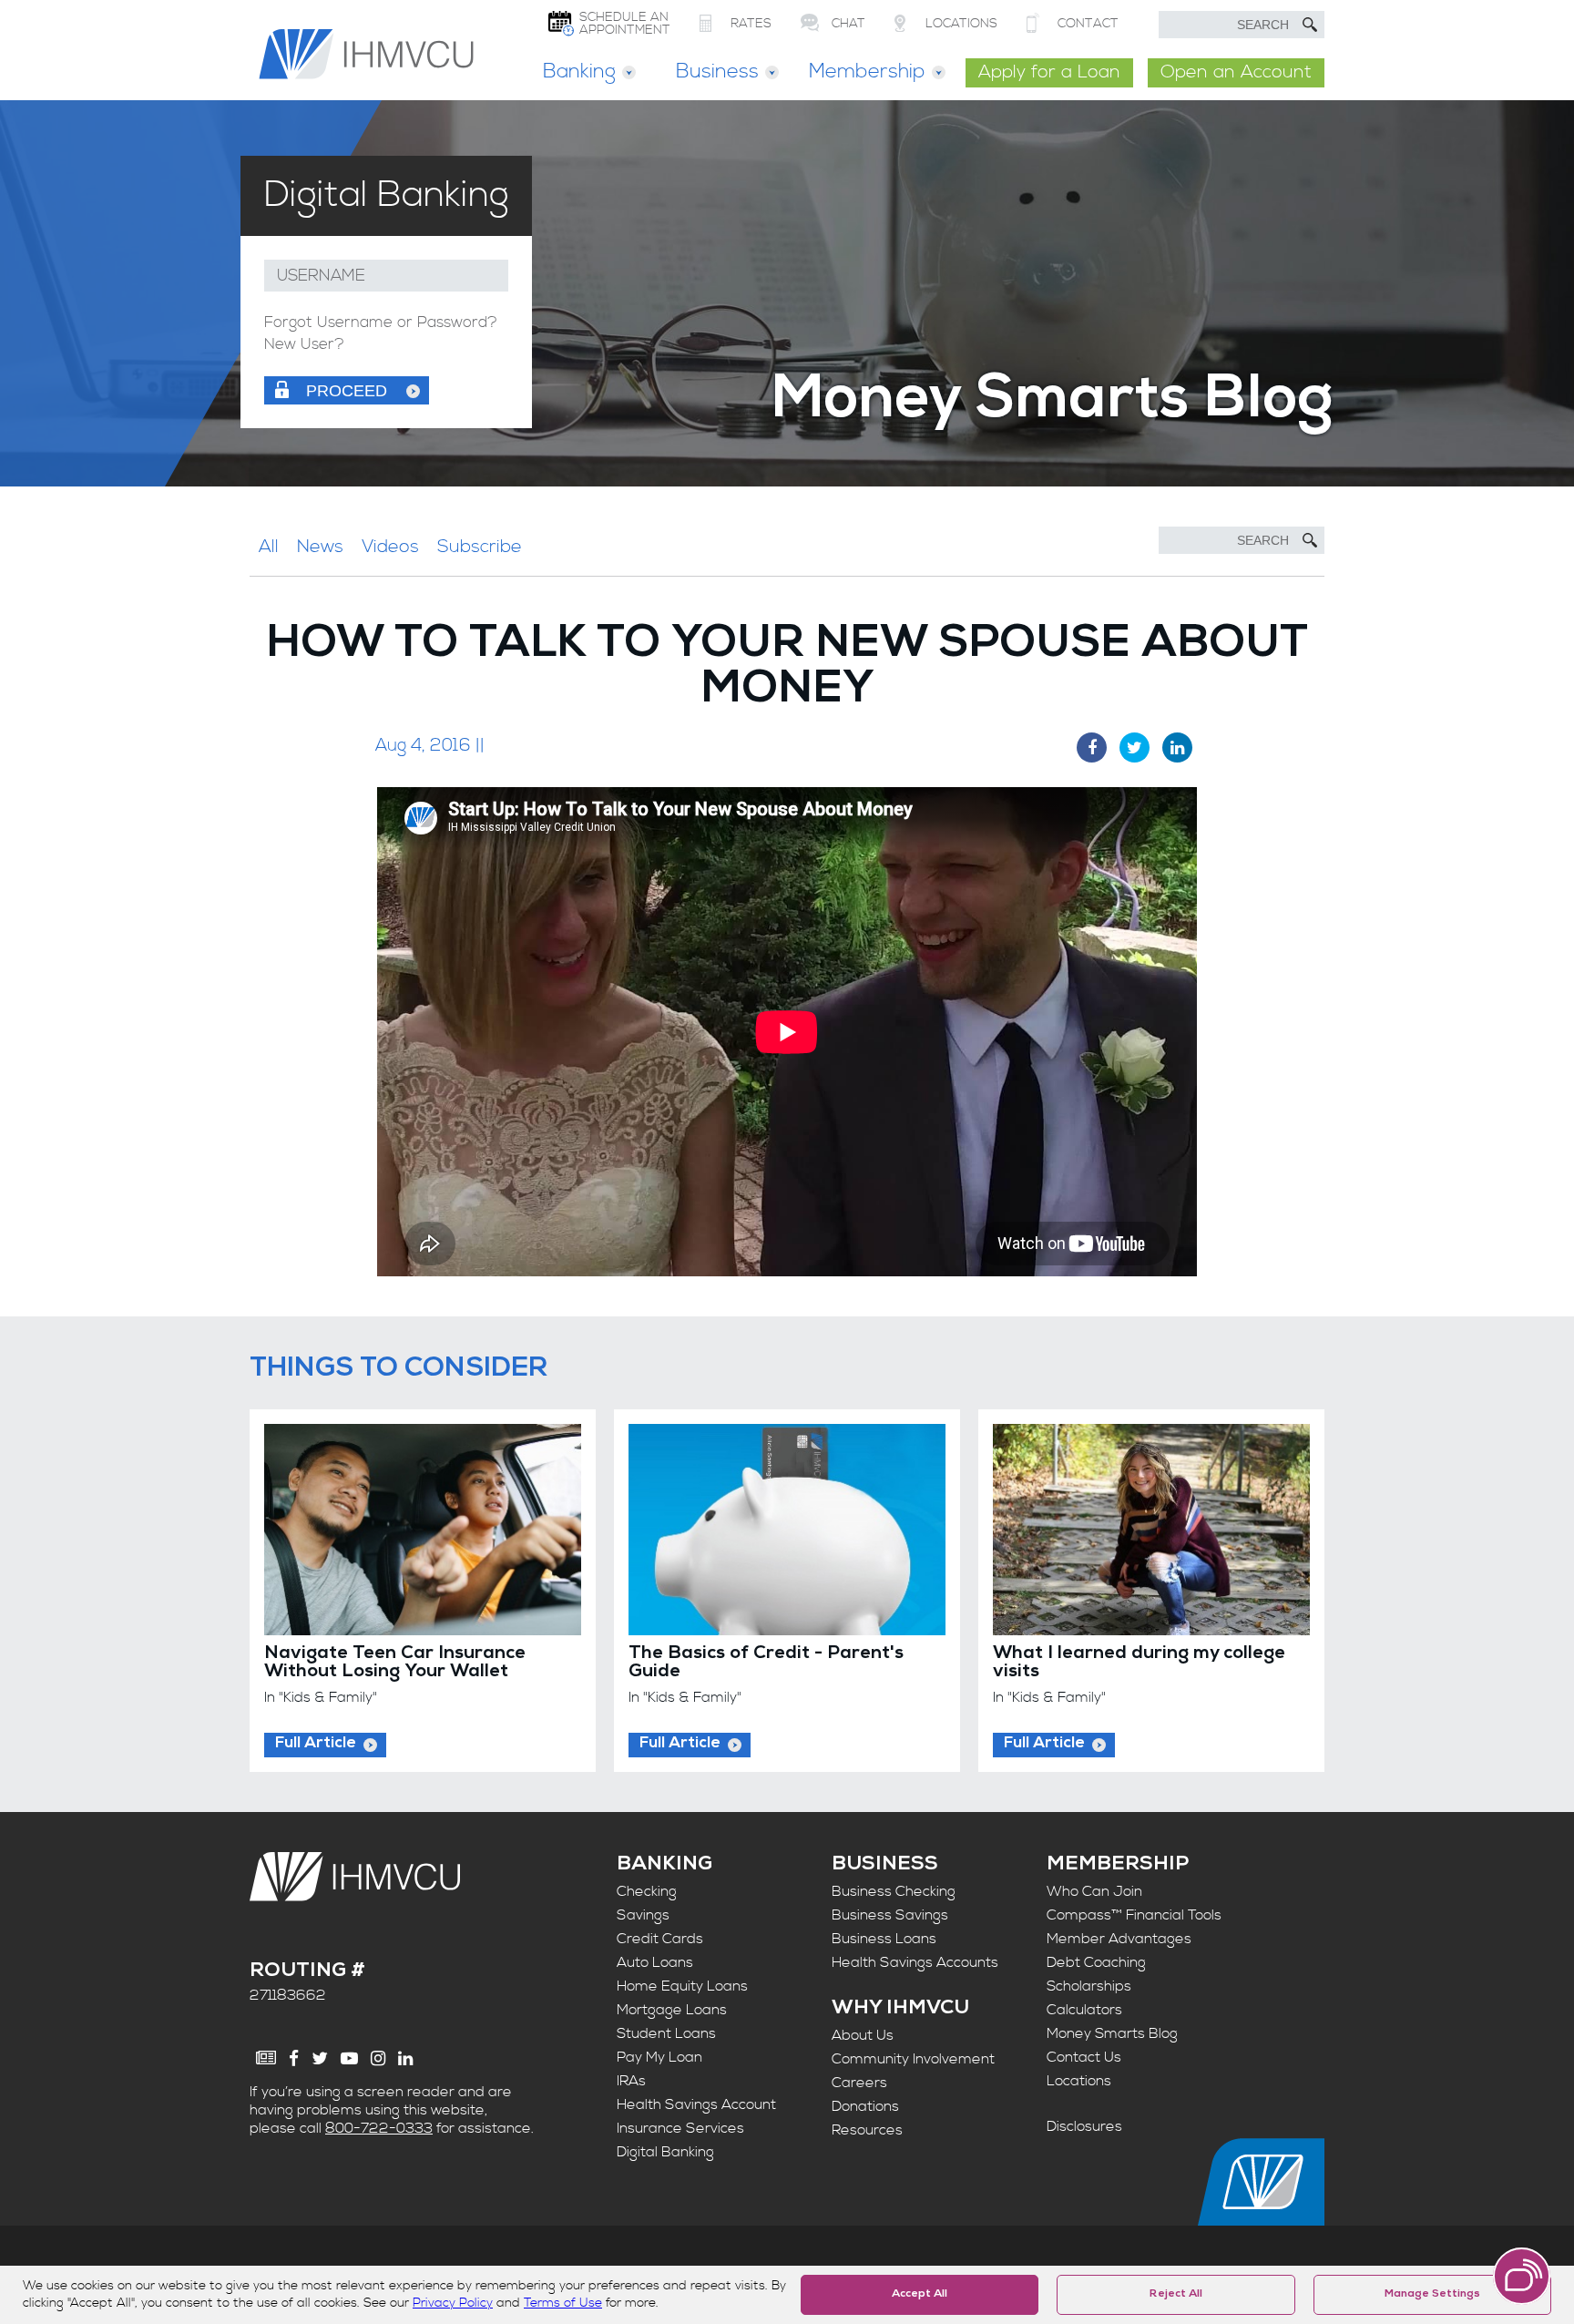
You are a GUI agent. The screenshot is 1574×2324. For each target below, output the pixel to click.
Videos (390, 547)
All (269, 547)
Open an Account (1236, 72)
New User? (304, 345)
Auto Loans (655, 1962)
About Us (863, 2035)
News (320, 547)
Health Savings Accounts (915, 1962)
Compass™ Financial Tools (1134, 1915)
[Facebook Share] (1092, 747)
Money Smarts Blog (1112, 2033)
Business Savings (890, 1915)
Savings (643, 1915)
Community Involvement (913, 2059)
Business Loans (884, 1939)
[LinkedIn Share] (1177, 747)
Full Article (316, 1744)
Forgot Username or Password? (381, 323)
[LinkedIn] (405, 2058)
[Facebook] (294, 2058)
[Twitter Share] (1135, 747)
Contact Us (1084, 2057)
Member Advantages (1119, 1939)
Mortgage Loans (672, 2010)
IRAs (631, 2081)
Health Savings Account (696, 2104)
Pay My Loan (659, 2057)
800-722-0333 (379, 2128)
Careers (859, 2083)
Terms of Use (563, 2303)
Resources (867, 2130)
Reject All (1176, 2295)
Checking (647, 1891)
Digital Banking (665, 2152)
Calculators (1084, 2010)
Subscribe (480, 547)
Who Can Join (1094, 1891)
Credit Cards (660, 1939)
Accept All (920, 2295)
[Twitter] (320, 2058)
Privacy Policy (453, 2303)
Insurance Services (680, 2128)
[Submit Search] (1310, 25)
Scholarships (1089, 1986)
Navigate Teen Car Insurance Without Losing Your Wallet (395, 1664)
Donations (865, 2106)
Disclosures (1084, 2126)
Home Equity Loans (682, 1986)
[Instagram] (378, 2058)
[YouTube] (349, 2058)
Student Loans (666, 2033)
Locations (1079, 2081)
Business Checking (894, 1891)
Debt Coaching (1096, 1962)
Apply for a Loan (1049, 72)
